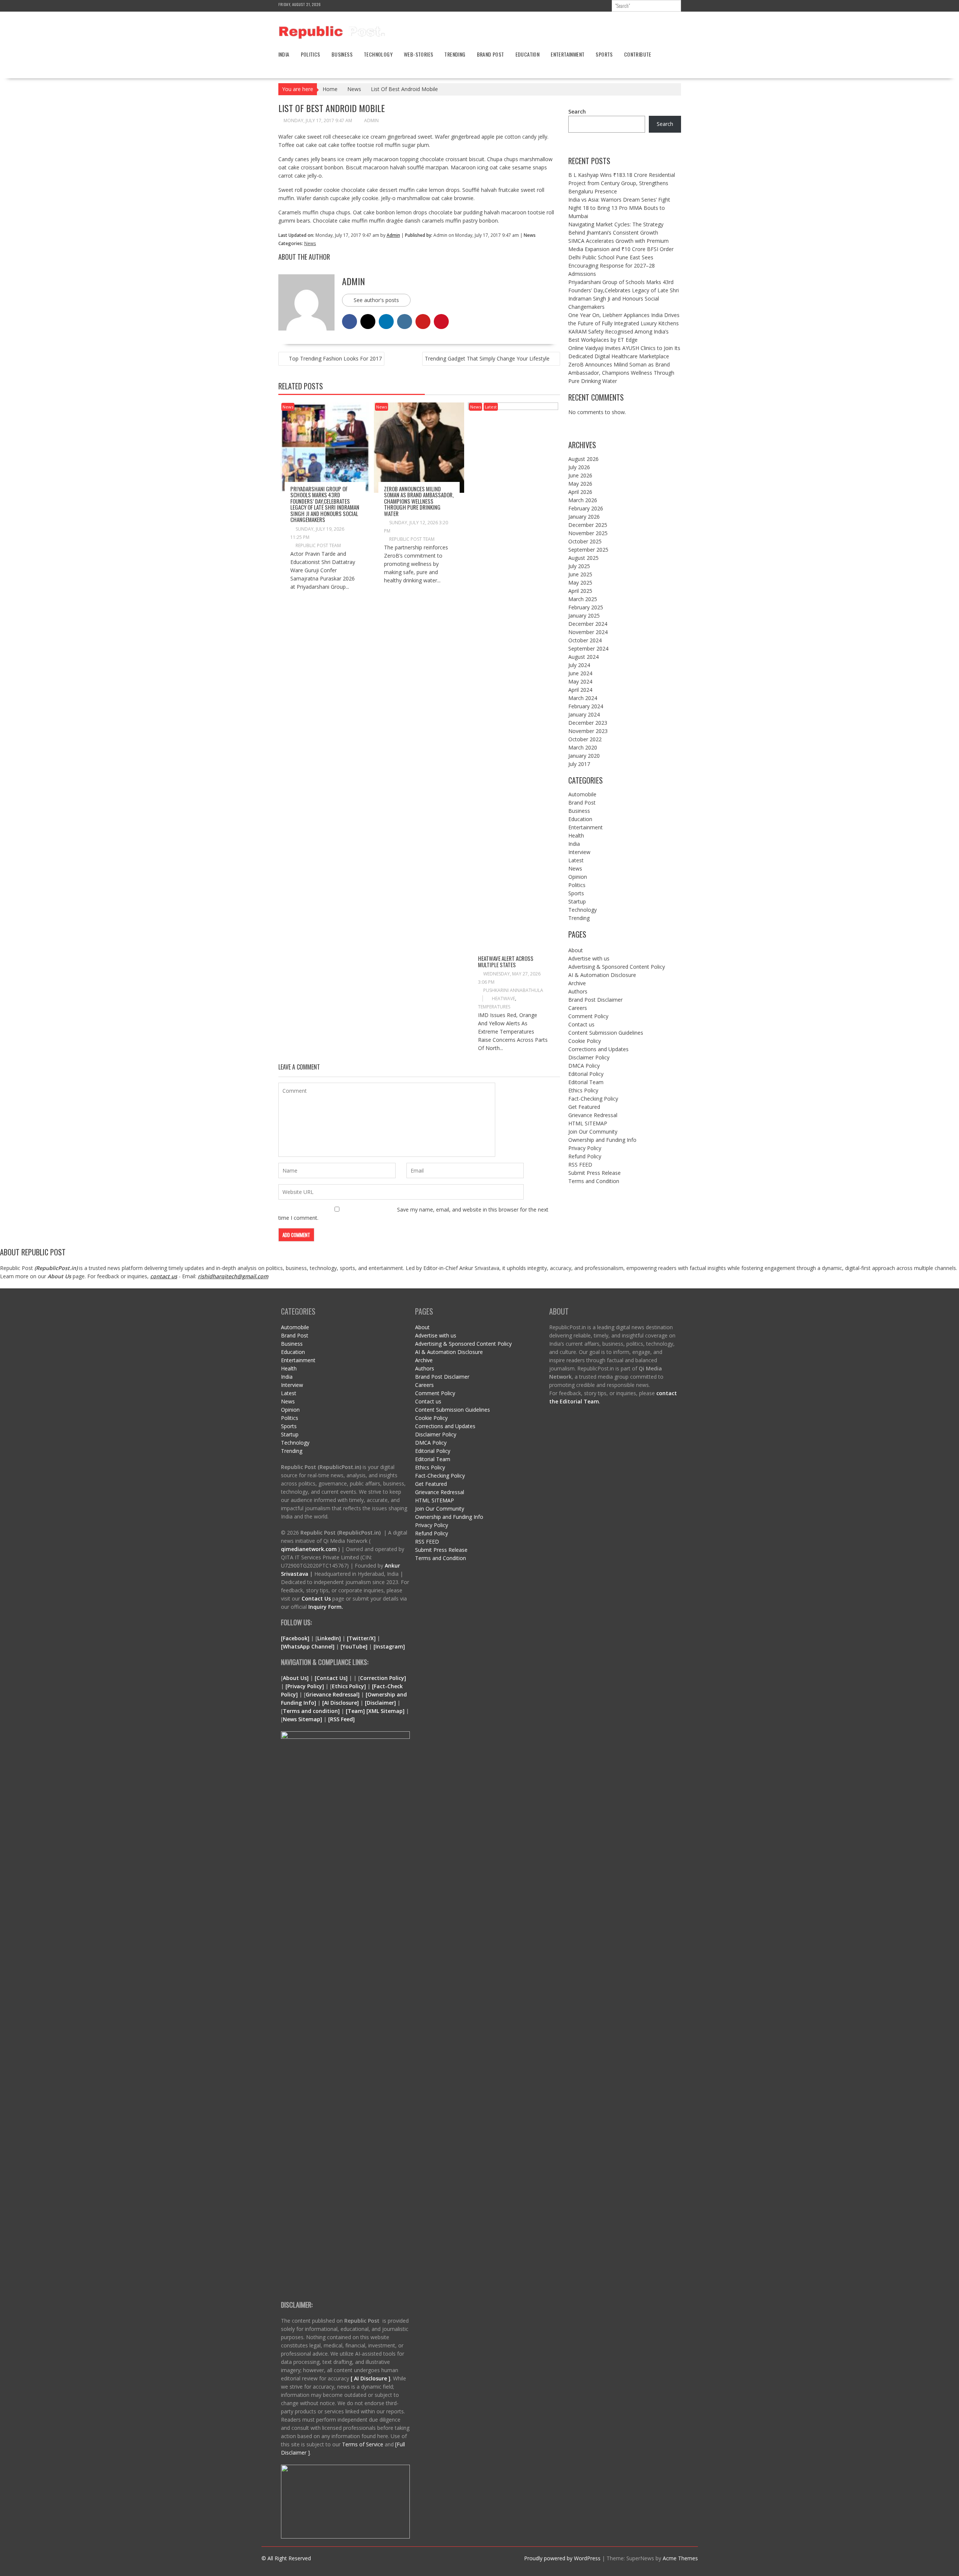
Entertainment (568, 54)
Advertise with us (589, 958)
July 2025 (579, 566)
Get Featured (584, 1107)
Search (577, 111)
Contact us (581, 1024)
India (284, 54)
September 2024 (588, 648)
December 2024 (588, 624)
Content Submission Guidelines (606, 1033)
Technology (378, 54)
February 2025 (586, 607)
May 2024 (580, 681)
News (310, 243)
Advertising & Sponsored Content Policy (617, 967)
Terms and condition (310, 1711)
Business (342, 54)
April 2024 (580, 690)
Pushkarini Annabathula (513, 990)
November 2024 (588, 632)
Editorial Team (586, 1082)
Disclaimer (380, 1703)
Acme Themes (680, 2558)
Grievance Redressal (593, 1115)
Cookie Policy (585, 1041)
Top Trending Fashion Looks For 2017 (335, 358)
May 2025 (580, 583)
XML (374, 1711)
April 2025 (580, 591)
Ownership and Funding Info (602, 1140)
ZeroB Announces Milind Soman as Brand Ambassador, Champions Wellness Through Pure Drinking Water (419, 501)
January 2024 (584, 714)
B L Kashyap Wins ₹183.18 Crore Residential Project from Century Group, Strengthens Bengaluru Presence (622, 183)
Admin (371, 120)
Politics (311, 54)
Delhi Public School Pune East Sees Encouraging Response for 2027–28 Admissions (612, 266)
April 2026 (580, 492)
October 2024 (585, 640)
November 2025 (588, 533)
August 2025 (583, 558)
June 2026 (580, 475)
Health (576, 835)
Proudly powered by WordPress (562, 2558)
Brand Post (491, 54)
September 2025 (588, 550)
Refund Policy (585, 1156)
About (576, 950)
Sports (604, 54)
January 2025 (584, 616)
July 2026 (579, 467)
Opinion (578, 877)
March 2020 (583, 747)
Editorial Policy (586, 1074)
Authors (578, 991)
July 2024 (579, 665)
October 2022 (585, 739)
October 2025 (585, 541)
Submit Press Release (595, 1173)
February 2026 (586, 508)
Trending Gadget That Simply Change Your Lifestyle (487, 358)
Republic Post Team (318, 545)
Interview (579, 852)
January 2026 (584, 517)
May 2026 (580, 484)
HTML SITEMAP (588, 1123)
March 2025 (583, 599)
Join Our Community (593, 1132)
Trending (455, 54)
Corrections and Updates (598, 1049)
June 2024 (580, 673)
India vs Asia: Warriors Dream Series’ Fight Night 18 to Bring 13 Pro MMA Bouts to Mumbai (619, 208)
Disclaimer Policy (589, 1057)
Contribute (638, 54)
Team (355, 1711)
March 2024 (583, 698)
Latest (491, 407)
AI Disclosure (341, 1703)
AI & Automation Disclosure (602, 975)
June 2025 (580, 574)
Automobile (582, 794)
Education (528, 54)
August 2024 (583, 657)
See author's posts (376, 300)
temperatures (494, 1007)
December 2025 (588, 525)
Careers (578, 1008)
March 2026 (583, 500)
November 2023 (588, 731)
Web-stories (418, 54)
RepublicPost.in (56, 1268)
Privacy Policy (585, 1148)
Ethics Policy (583, 1090)
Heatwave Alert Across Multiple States (506, 961)
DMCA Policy (584, 1066)
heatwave (503, 999)
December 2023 (588, 723)
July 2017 (579, 764)
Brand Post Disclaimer (595, 1000)
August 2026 (583, 459)
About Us (59, 1276)
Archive (577, 983)
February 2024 (586, 706)
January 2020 (584, 756)
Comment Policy (588, 1016)
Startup (577, 901)
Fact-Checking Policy (593, 1099)
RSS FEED (580, 1165)
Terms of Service (363, 2444)
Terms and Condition (594, 1181)
